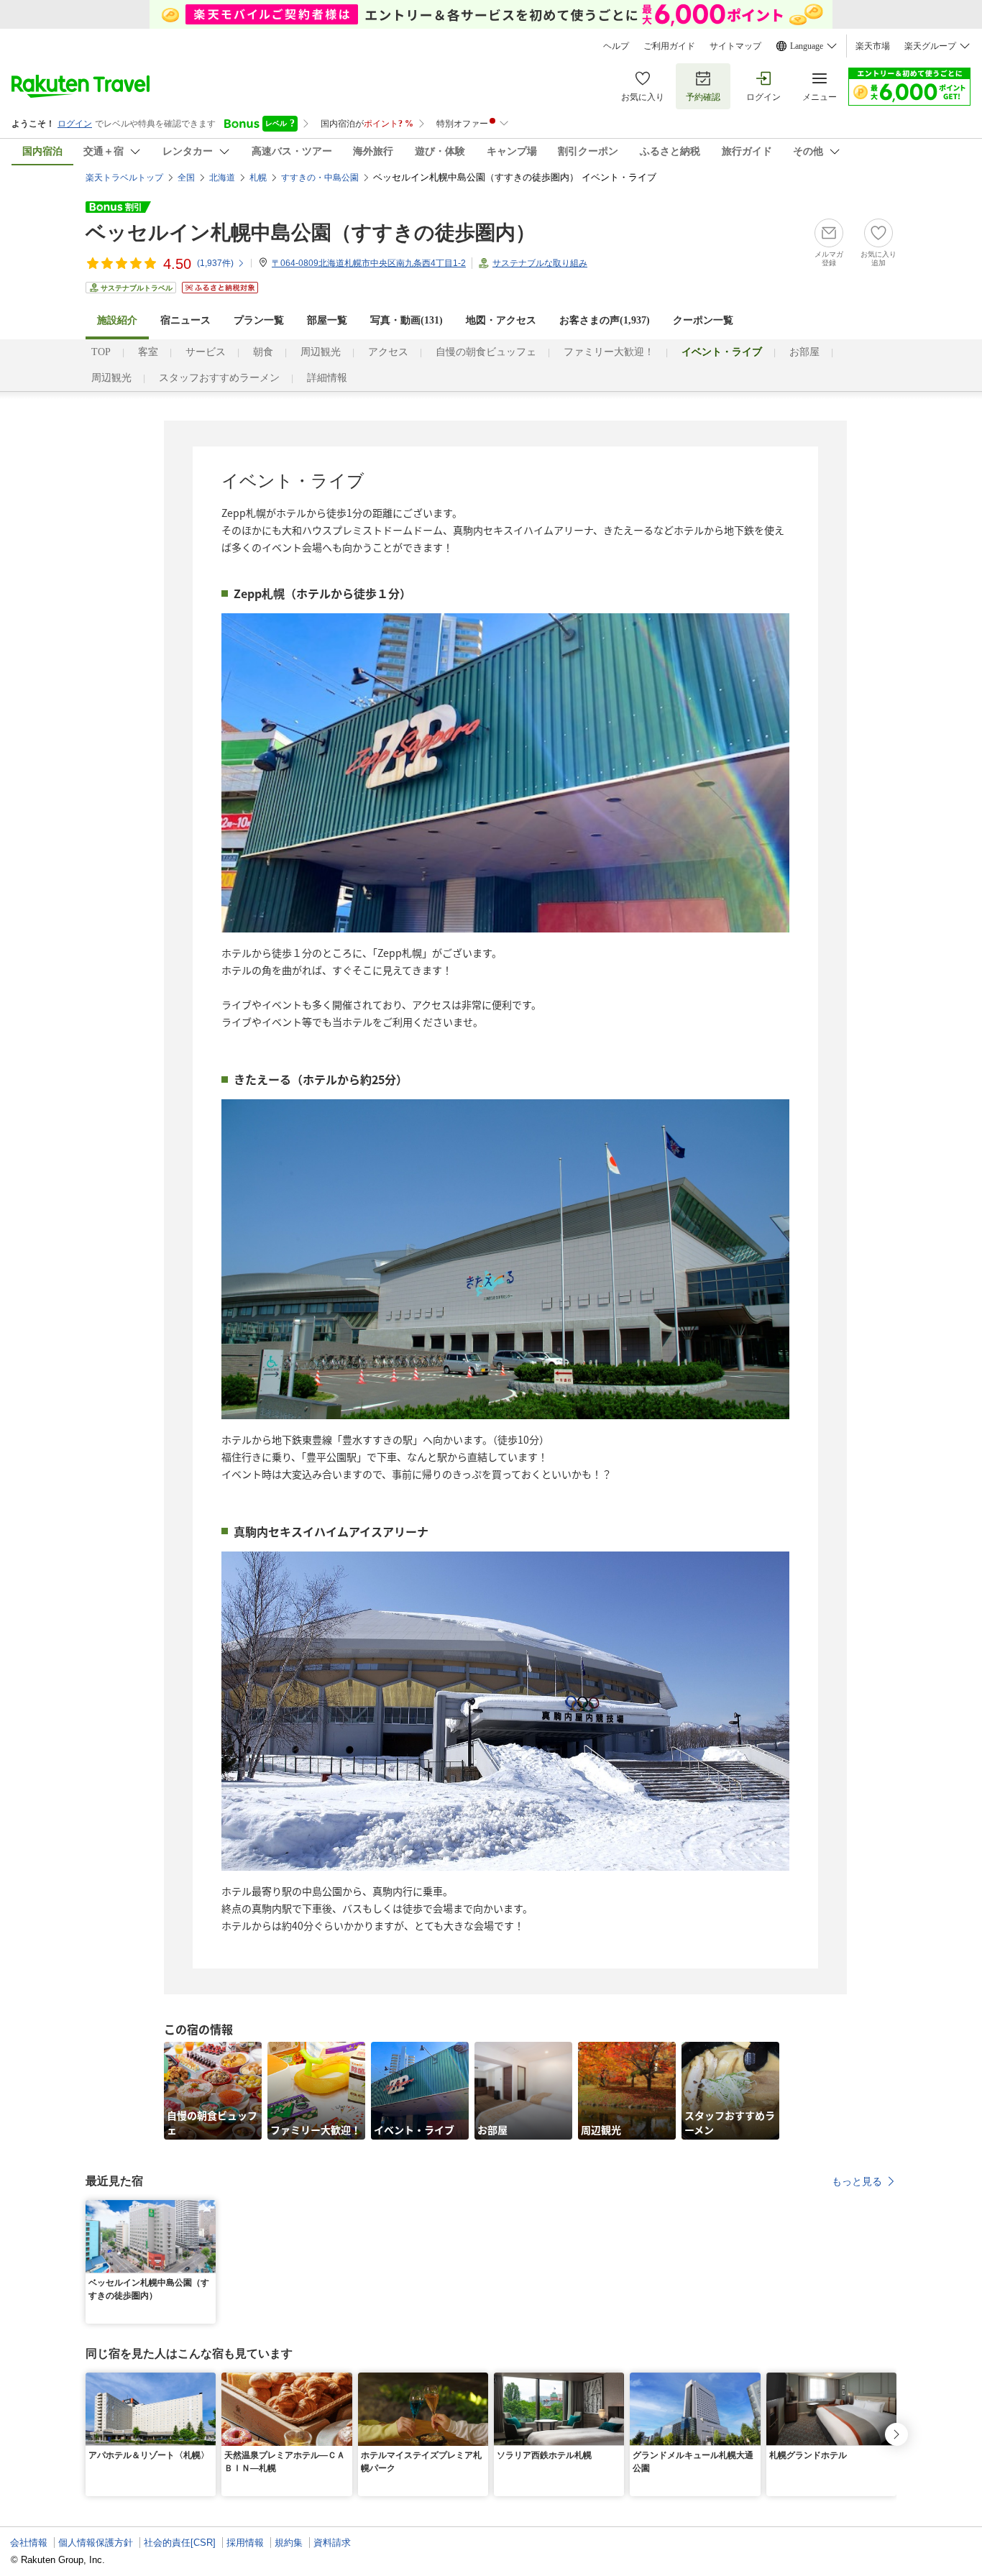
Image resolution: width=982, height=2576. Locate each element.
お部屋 (804, 352)
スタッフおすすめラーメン (219, 378)
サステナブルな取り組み (540, 263)
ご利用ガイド (669, 46)
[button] (207, 2209)
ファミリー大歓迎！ (609, 352)
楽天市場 (873, 46)
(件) (215, 263)
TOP (101, 352)
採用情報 (245, 2543)
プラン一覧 (259, 320)
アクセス (388, 352)
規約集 (289, 2543)
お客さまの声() (605, 320)
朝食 (263, 352)
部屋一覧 (327, 320)
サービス (206, 352)
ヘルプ (616, 46)
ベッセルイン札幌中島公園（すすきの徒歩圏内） (311, 233)
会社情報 (29, 2543)
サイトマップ (735, 46)
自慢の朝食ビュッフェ (486, 352)
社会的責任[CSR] (180, 2543)
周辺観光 (321, 352)
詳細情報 (327, 378)
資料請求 (332, 2543)
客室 (148, 352)
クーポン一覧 (703, 320)
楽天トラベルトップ (124, 178)
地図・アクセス (501, 320)
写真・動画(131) (407, 320)
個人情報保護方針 (96, 2543)
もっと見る (857, 2181)
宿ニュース (185, 320)
